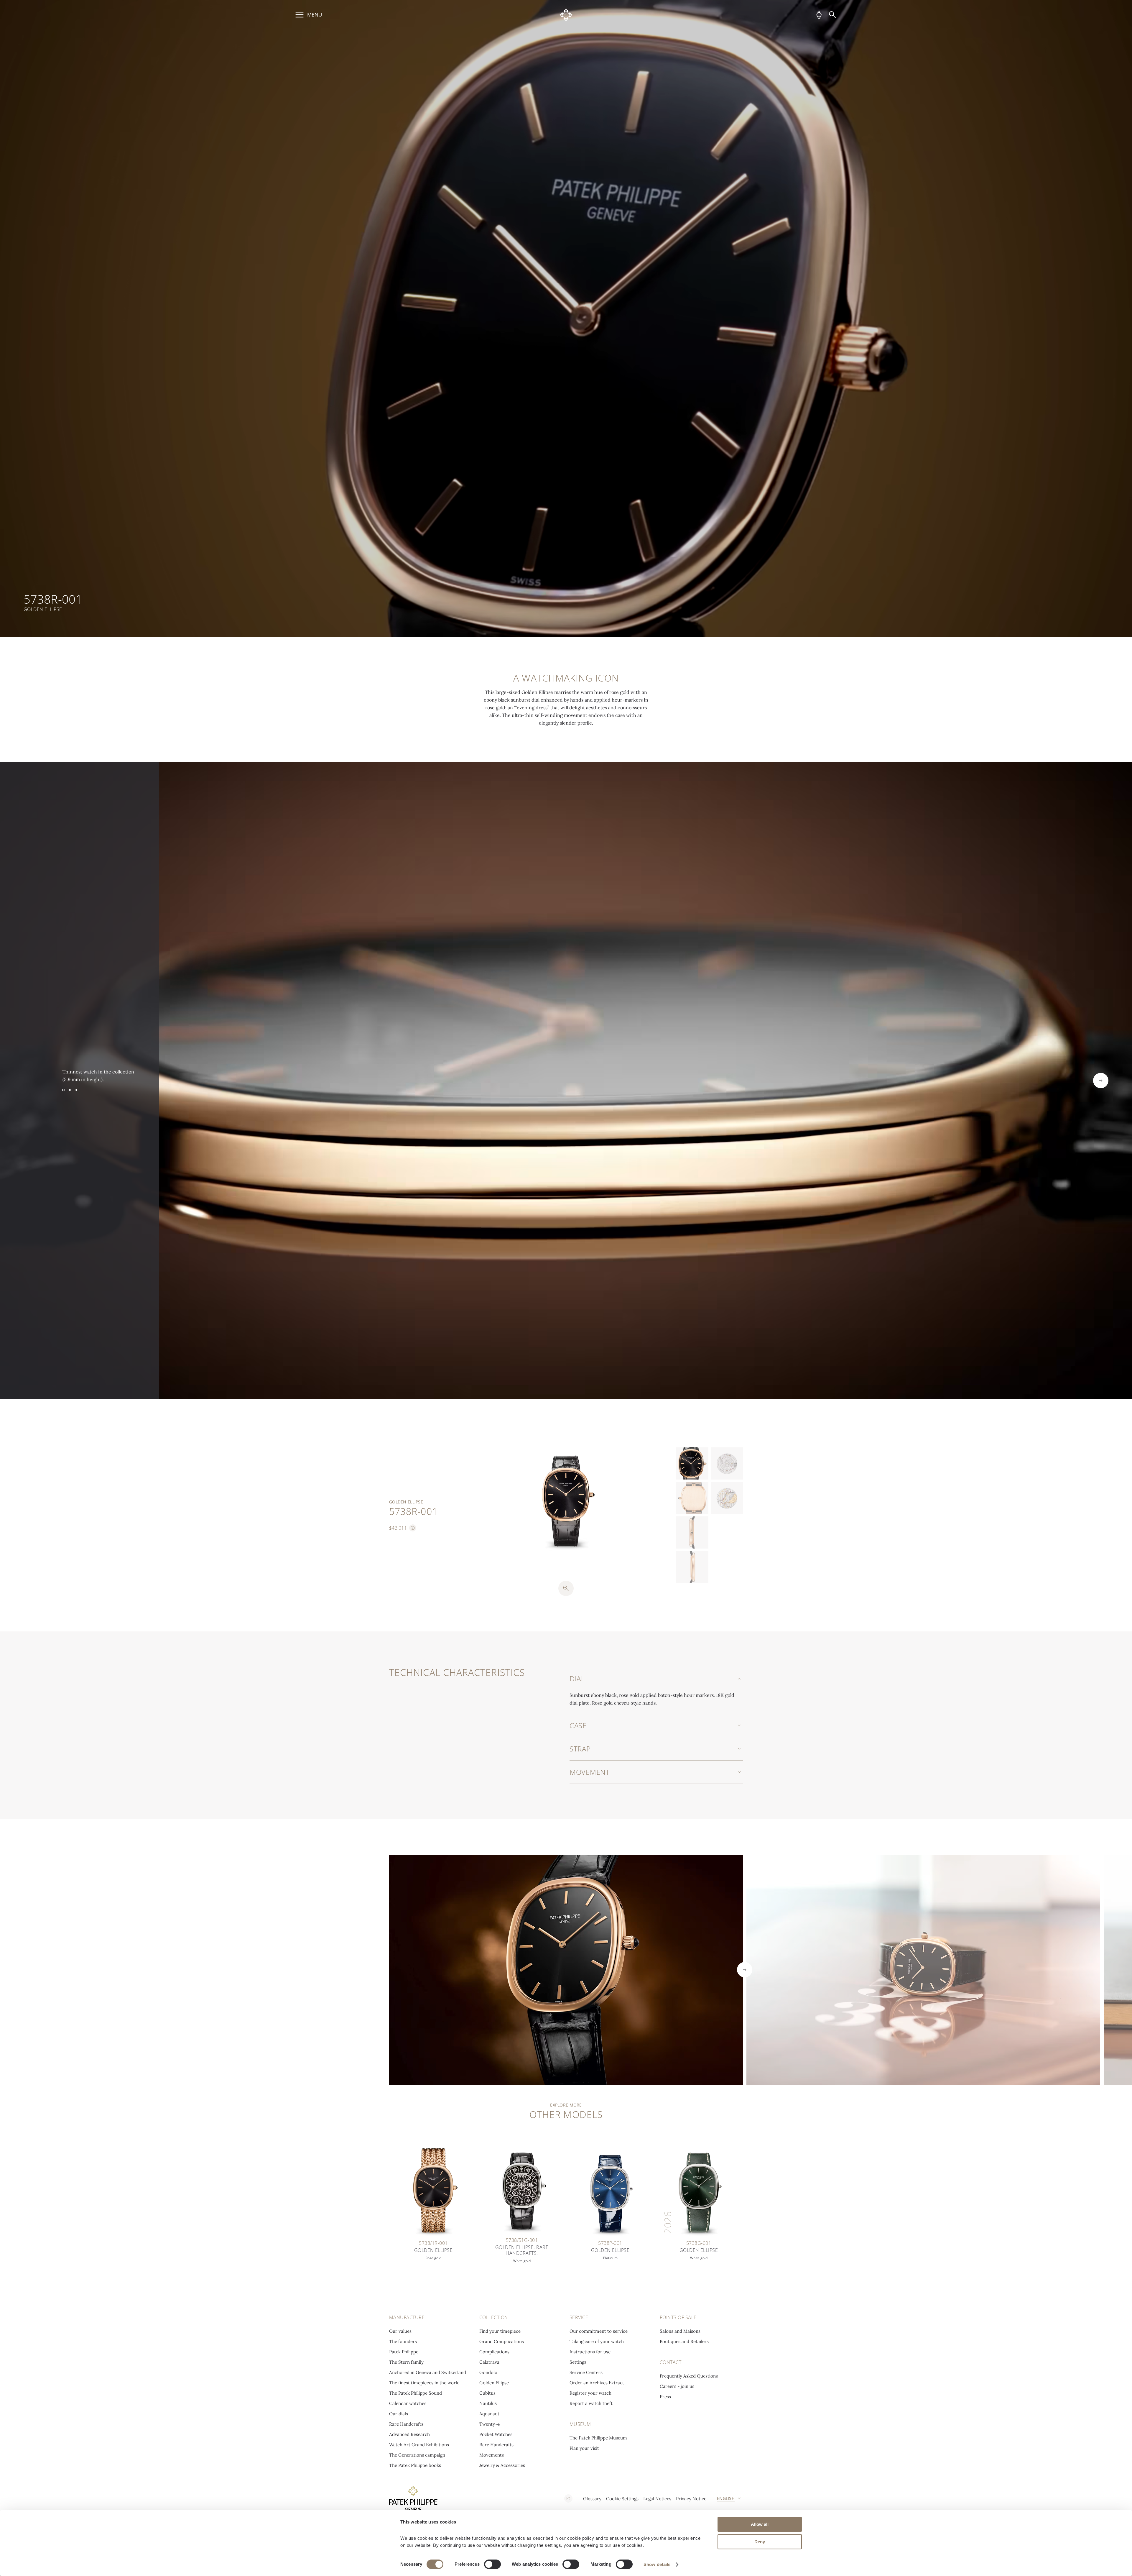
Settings (578, 2362)
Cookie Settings (622, 2499)
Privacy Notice (691, 2499)
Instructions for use (590, 2352)
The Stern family (406, 2362)
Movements (492, 2455)
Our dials (399, 2414)
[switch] (492, 2564)
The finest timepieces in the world (424, 2383)
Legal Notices (657, 2499)
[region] (566, 318)
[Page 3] (76, 1090)
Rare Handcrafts (406, 2424)
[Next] (1101, 1081)
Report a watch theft (591, 2403)
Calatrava (489, 2362)
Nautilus (488, 2403)
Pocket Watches (496, 2434)
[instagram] (568, 2498)
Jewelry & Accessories (502, 2465)
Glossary (592, 2499)
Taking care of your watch (597, 2341)
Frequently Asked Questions (689, 2376)
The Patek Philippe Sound (416, 2393)
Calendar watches (408, 2403)
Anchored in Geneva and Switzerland (428, 2372)
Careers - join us (677, 2386)
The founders (403, 2341)
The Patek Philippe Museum (598, 2438)
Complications (494, 2352)
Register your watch (590, 2393)
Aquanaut (489, 2414)
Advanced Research (409, 2434)
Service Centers (586, 2372)
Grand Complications (502, 2341)
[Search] (832, 15)
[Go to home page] (566, 15)
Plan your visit (584, 2448)
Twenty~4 (490, 2424)
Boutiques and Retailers (684, 2341)
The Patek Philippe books (415, 2465)
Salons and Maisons (680, 2331)
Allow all (760, 2524)
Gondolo (488, 2372)
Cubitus (487, 2393)
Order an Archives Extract (597, 2383)
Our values (400, 2331)
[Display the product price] (413, 1528)
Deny (760, 2542)
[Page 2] (70, 1090)
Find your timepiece (500, 2331)
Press (665, 2397)
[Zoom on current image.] (566, 1588)
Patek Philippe (404, 2352)
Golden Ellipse (494, 2383)
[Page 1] (63, 1090)
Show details (657, 2564)
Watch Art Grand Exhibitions (419, 2445)
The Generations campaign (417, 2455)
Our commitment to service (599, 2331)
